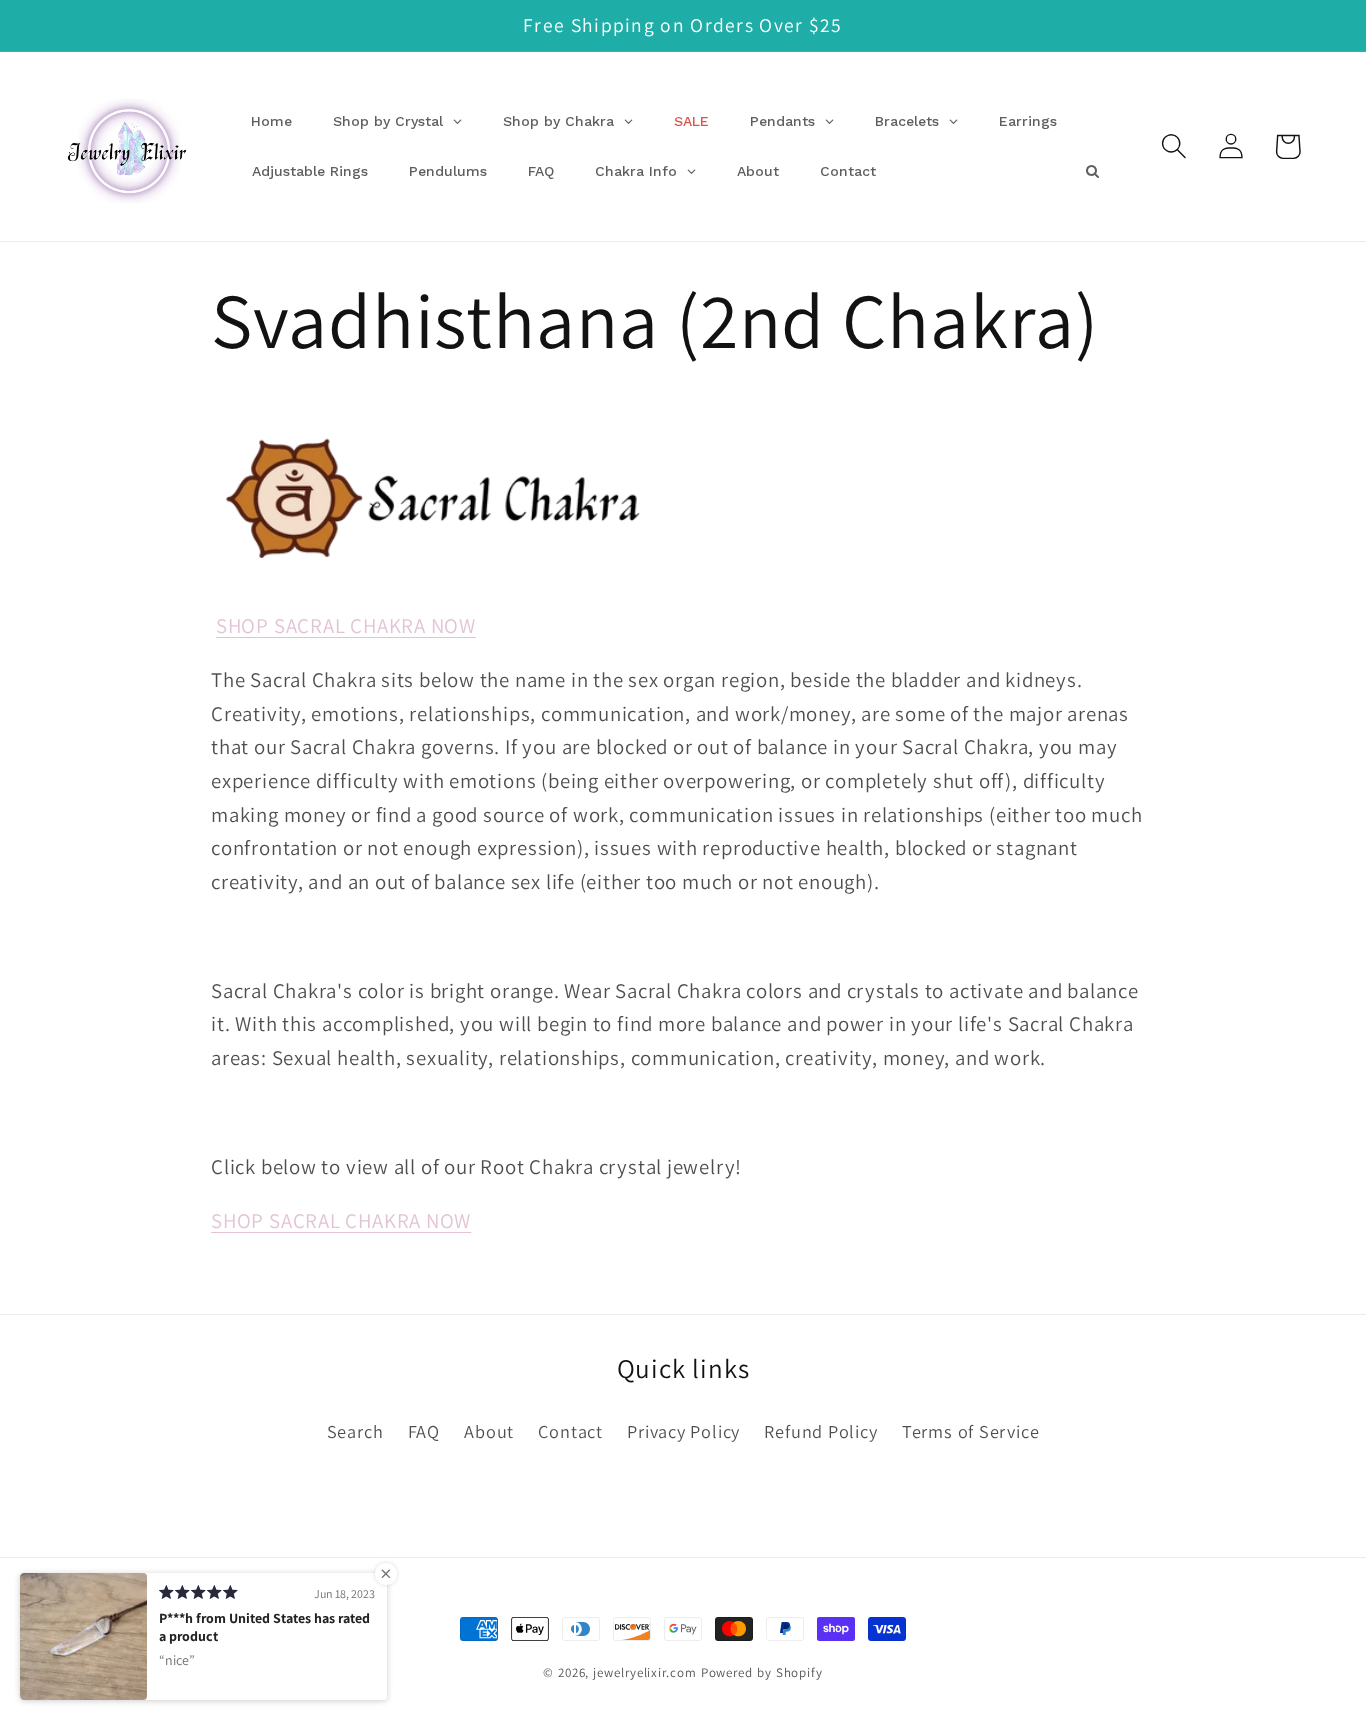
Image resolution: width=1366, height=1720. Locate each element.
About (489, 1431)
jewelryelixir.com (644, 1672)
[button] (1173, 146)
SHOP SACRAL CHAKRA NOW (346, 625)
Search (355, 1431)
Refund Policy (820, 1431)
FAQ (424, 1431)
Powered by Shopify (762, 1672)
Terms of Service (970, 1431)
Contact (570, 1431)
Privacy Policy (683, 1431)
